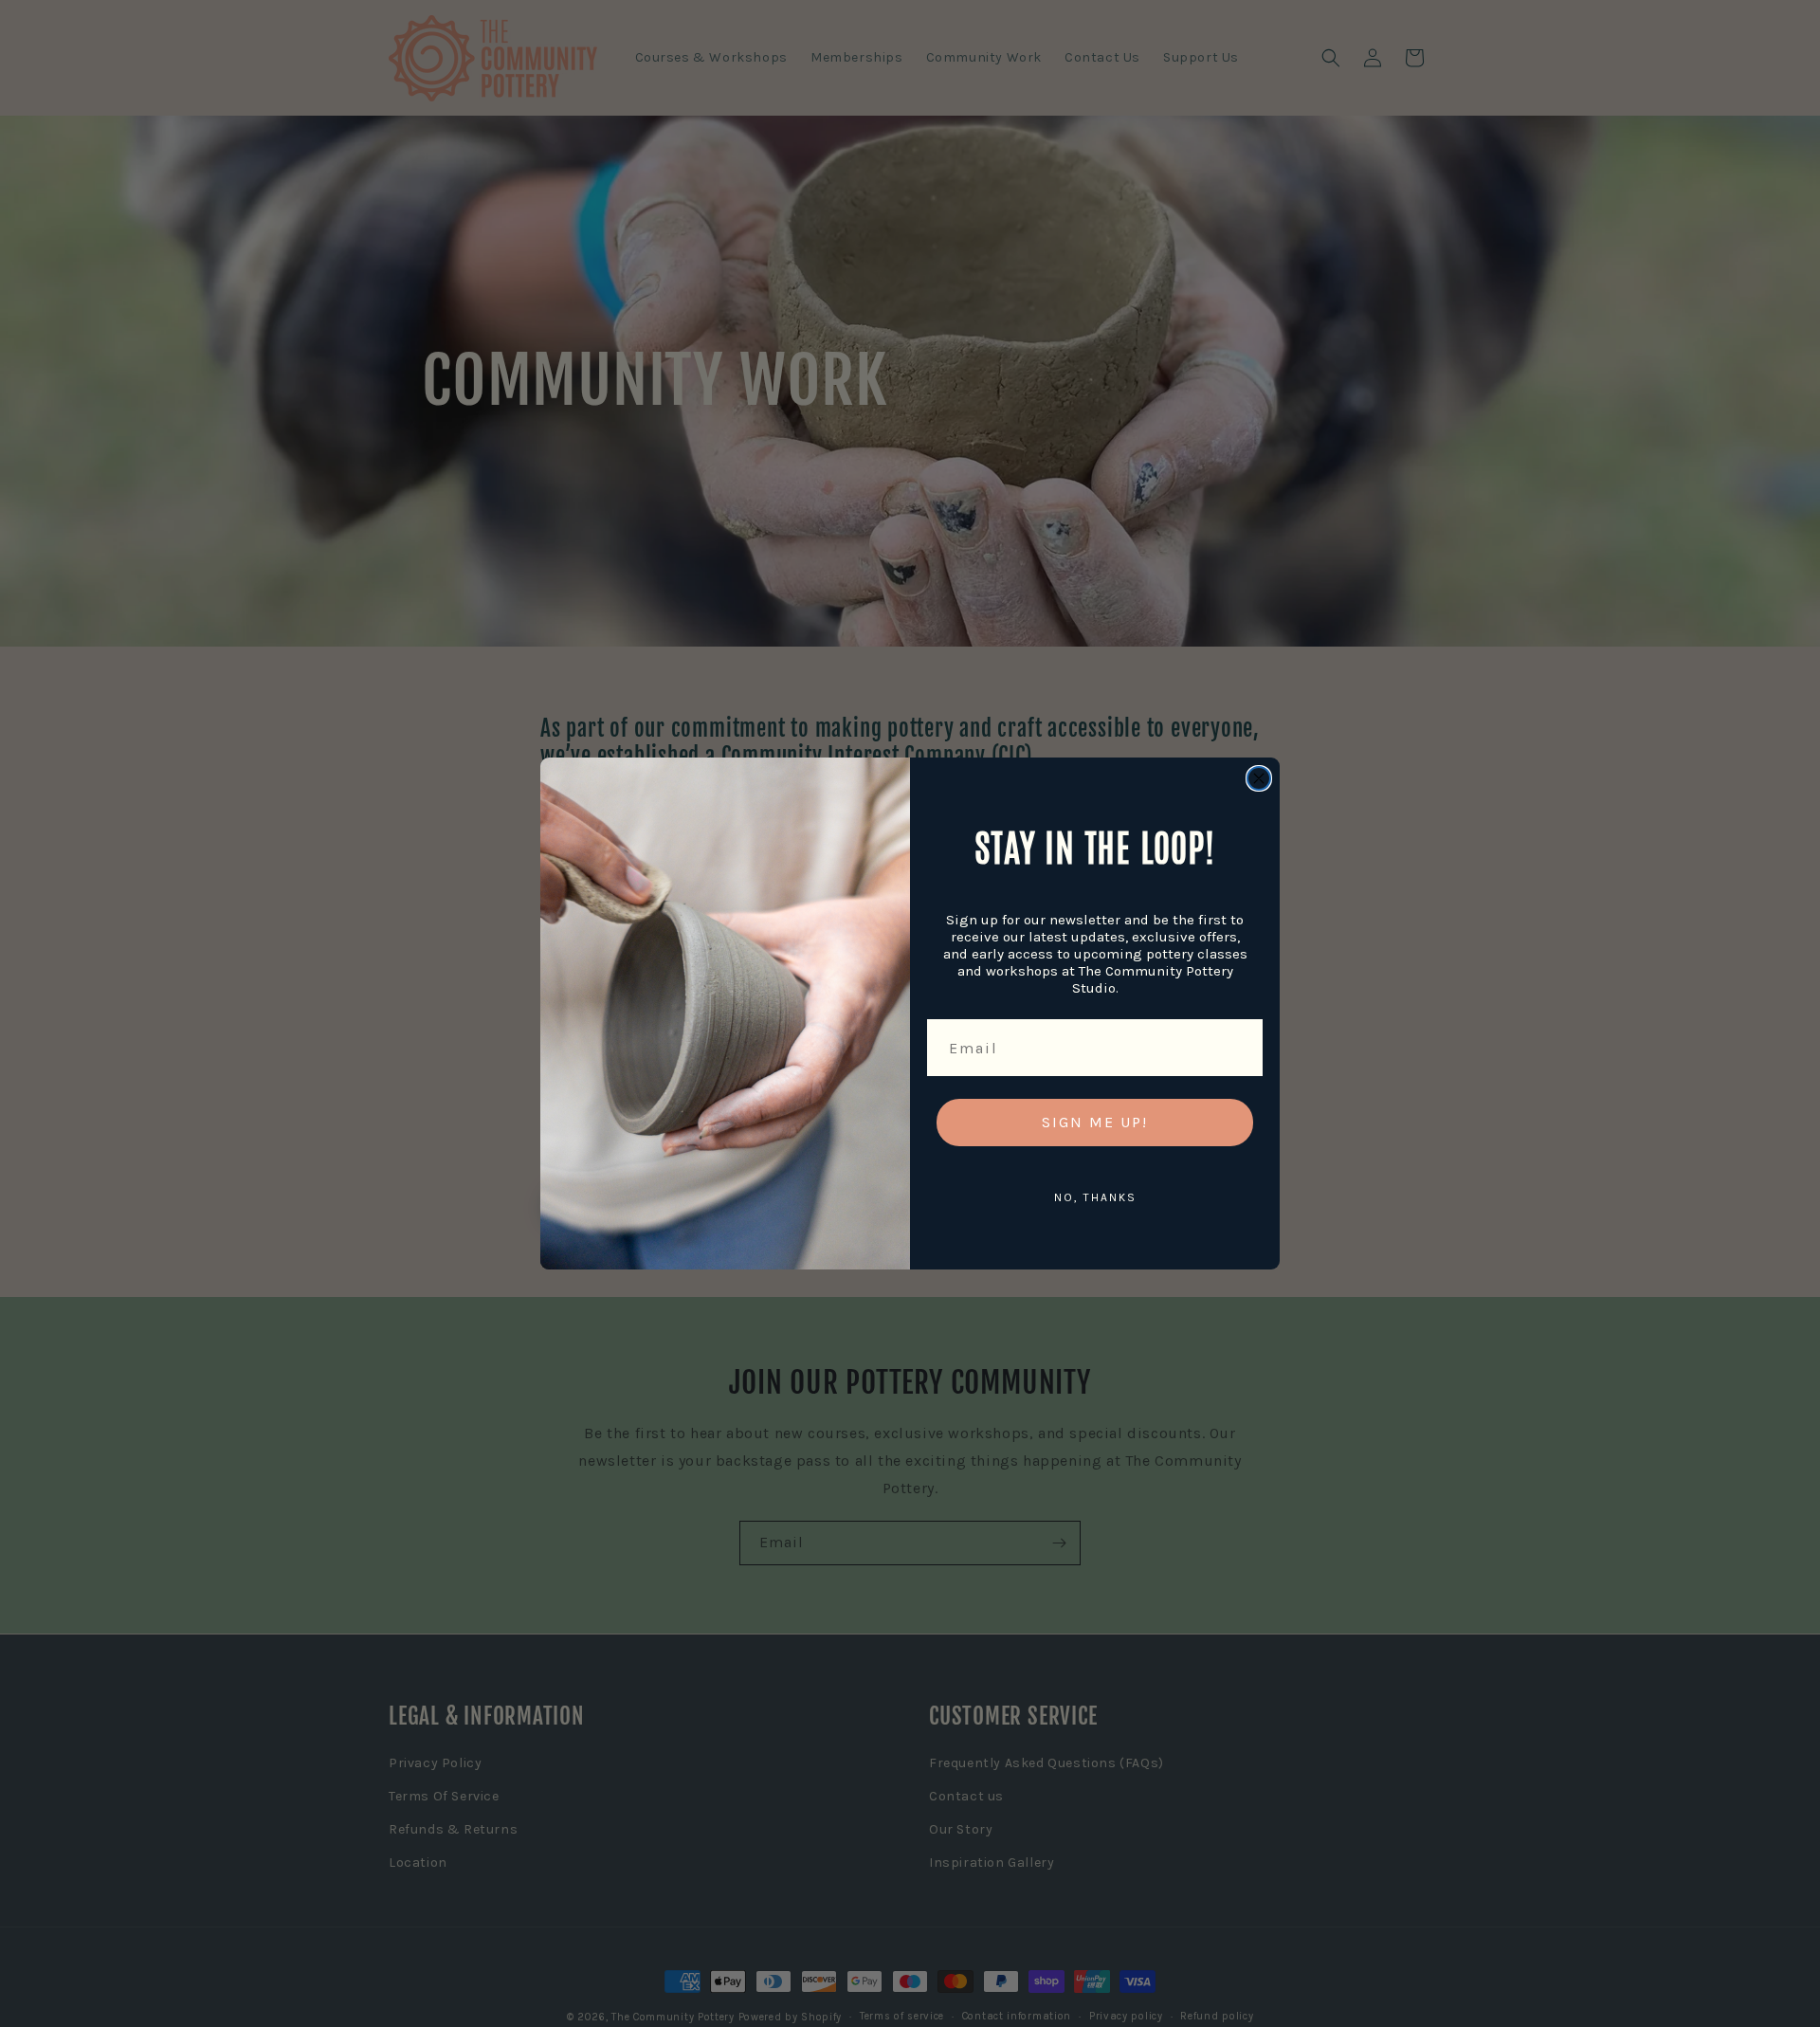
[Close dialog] (1259, 778)
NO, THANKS (1095, 1197)
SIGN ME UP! (1095, 1122)
